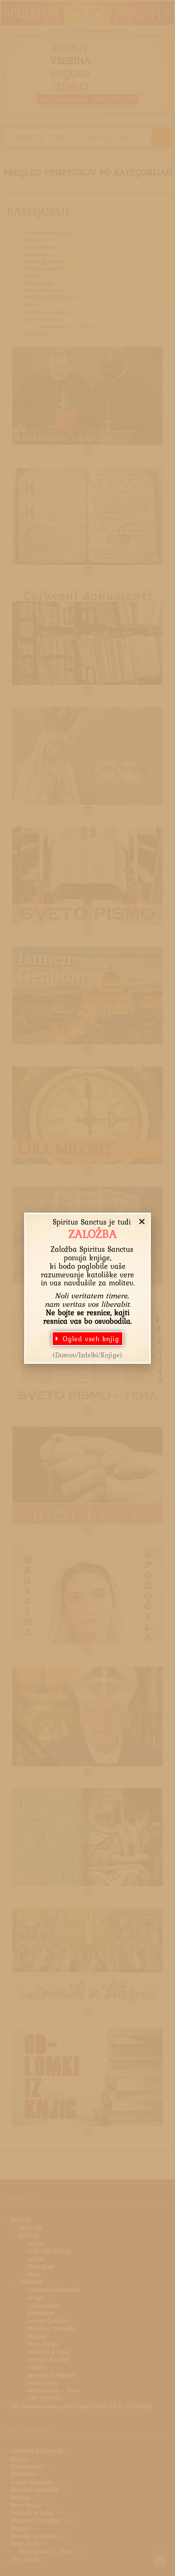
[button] (142, 1222)
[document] (87, 1288)
